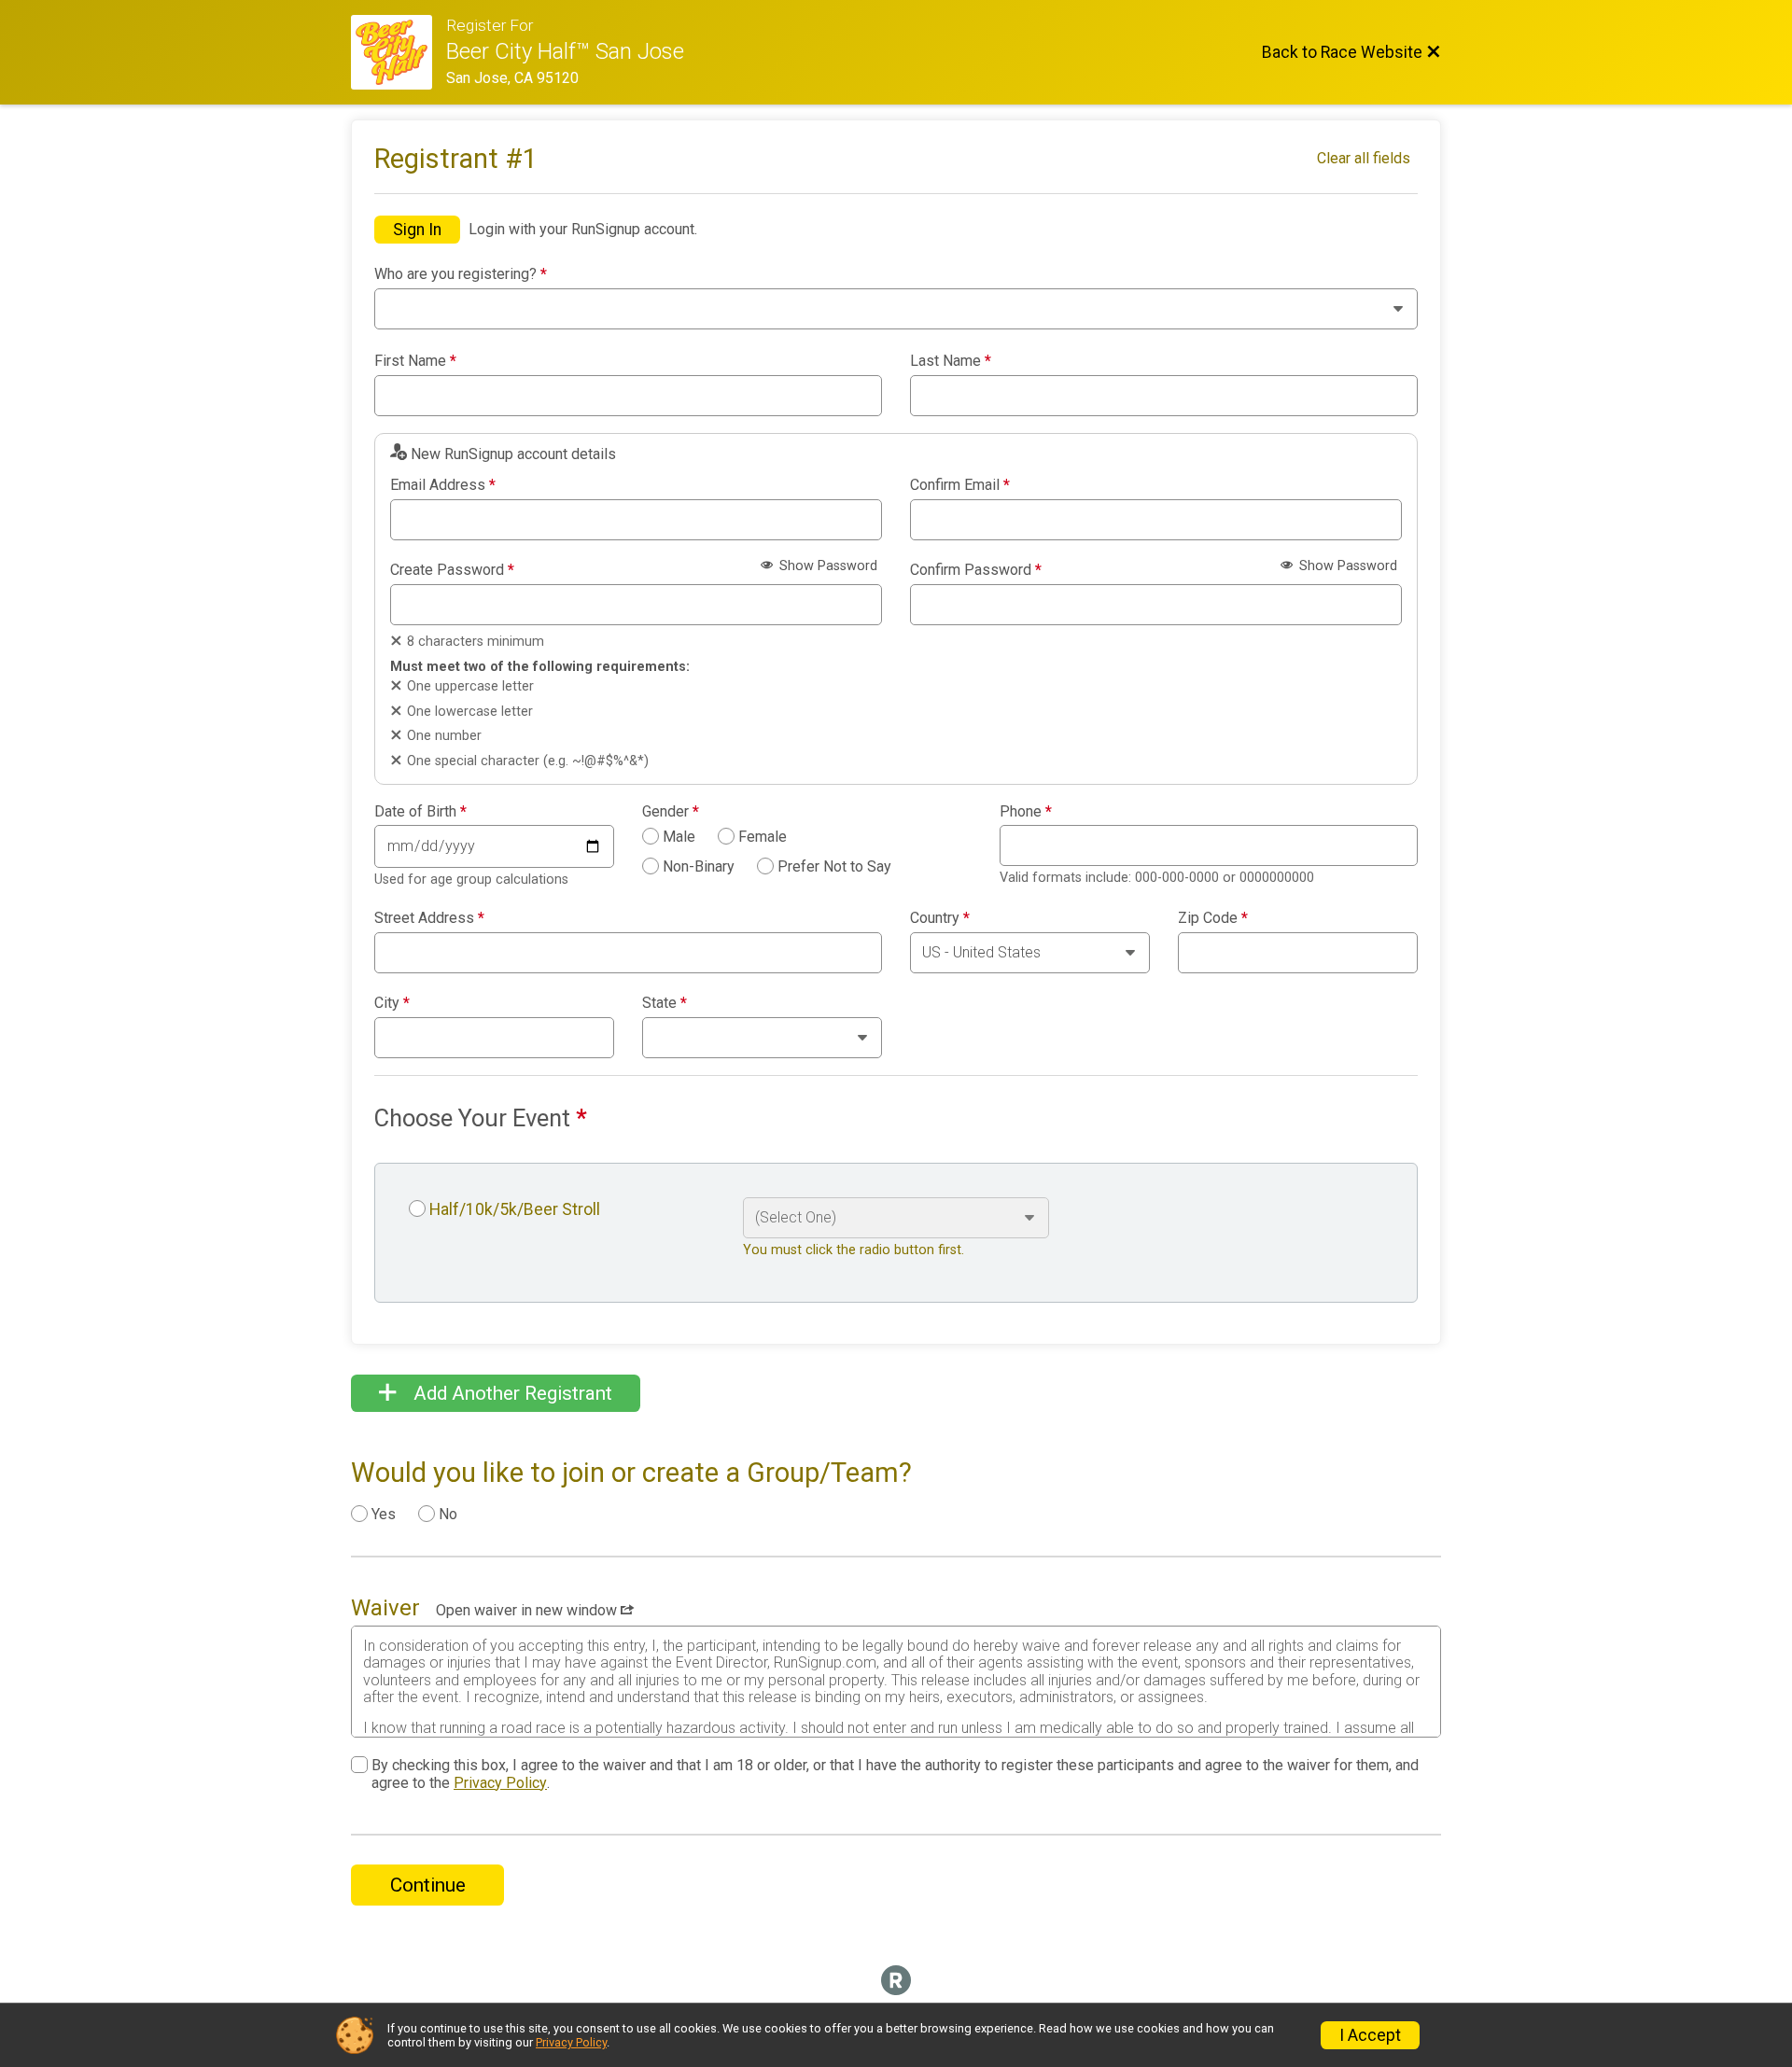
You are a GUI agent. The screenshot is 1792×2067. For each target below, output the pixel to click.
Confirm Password (976, 570)
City (392, 1003)
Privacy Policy (500, 1783)
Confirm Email (960, 485)
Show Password (826, 566)
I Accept (1370, 2035)
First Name (415, 361)
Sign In (417, 230)
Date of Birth (420, 812)
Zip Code (1213, 918)
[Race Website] (399, 52)
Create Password (452, 570)
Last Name (951, 361)
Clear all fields (1364, 158)
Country (940, 918)
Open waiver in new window (528, 1610)
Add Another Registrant (511, 1393)
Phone (1026, 812)
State (665, 1003)
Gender (671, 812)
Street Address (429, 918)
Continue (428, 1885)
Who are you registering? (461, 274)
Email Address (443, 485)
